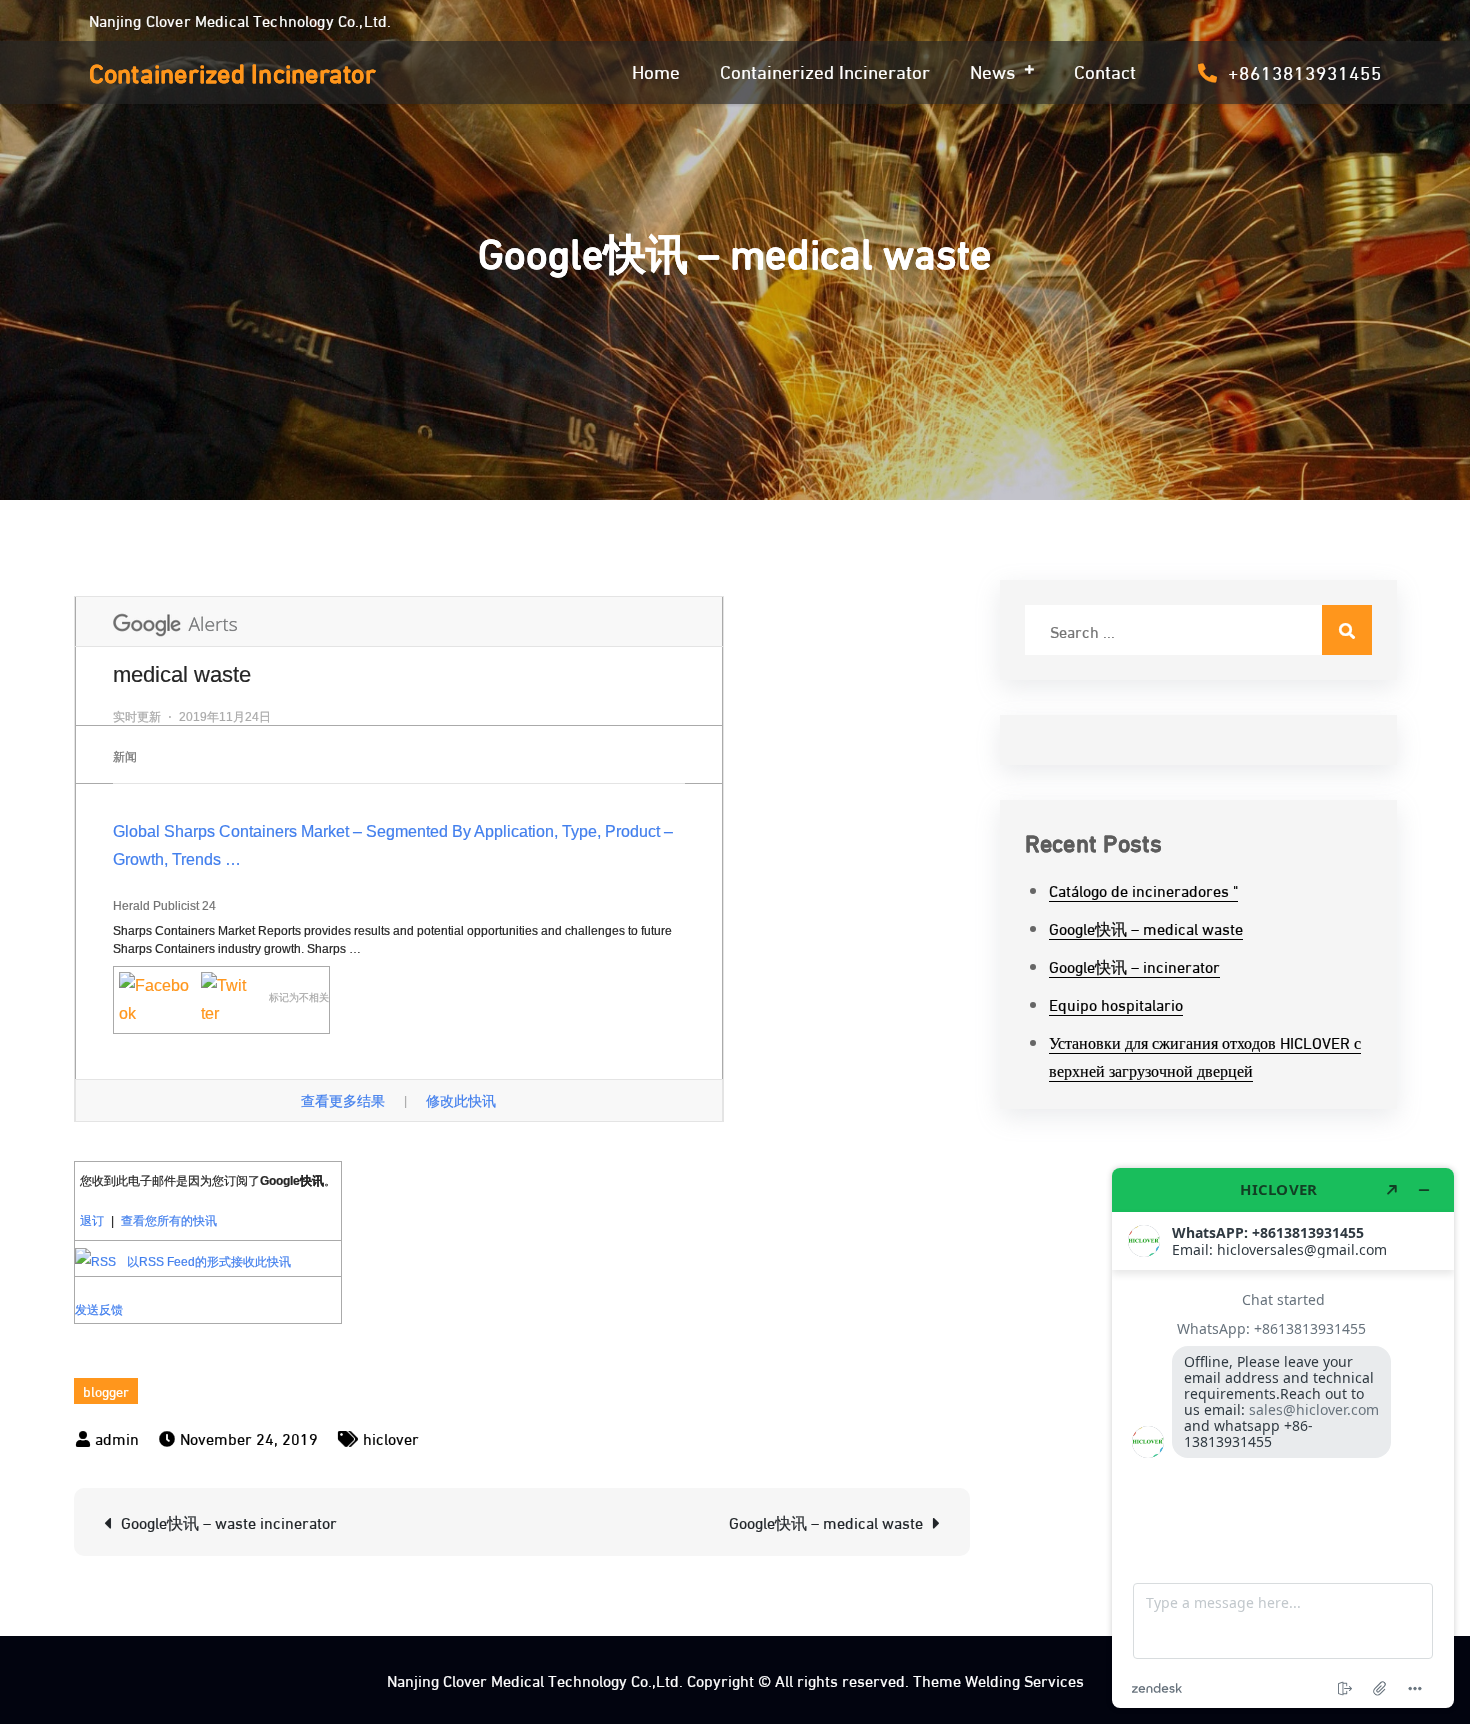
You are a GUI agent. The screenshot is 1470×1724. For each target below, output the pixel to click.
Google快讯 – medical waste (826, 1521)
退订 (92, 1221)
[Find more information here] (1283, 1438)
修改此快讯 (461, 1101)
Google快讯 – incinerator (1134, 965)
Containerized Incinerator (233, 71)
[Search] (1347, 630)
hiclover (391, 1437)
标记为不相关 (299, 996)
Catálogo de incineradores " (1143, 889)
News (992, 70)
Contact (1105, 70)
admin (117, 1437)
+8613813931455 (1305, 71)
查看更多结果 (345, 1101)
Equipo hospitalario (1116, 1003)
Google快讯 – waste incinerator (229, 1521)
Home (656, 70)
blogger (106, 1390)
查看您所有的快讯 (169, 1221)
